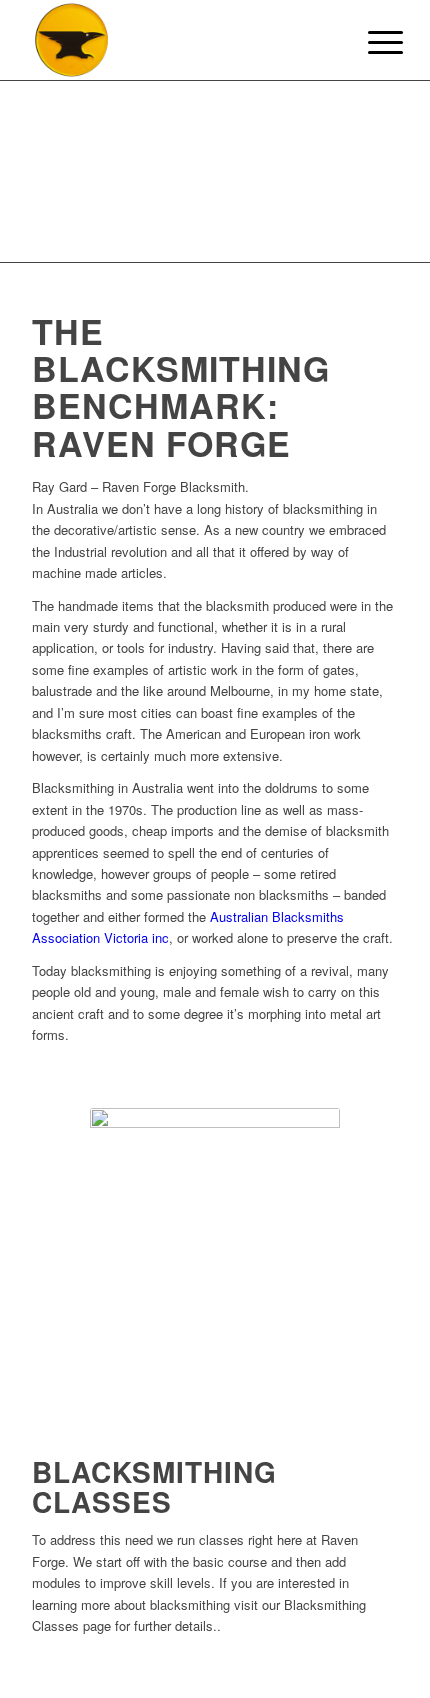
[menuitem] (370, 42)
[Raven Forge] (178, 40)
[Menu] (370, 42)
